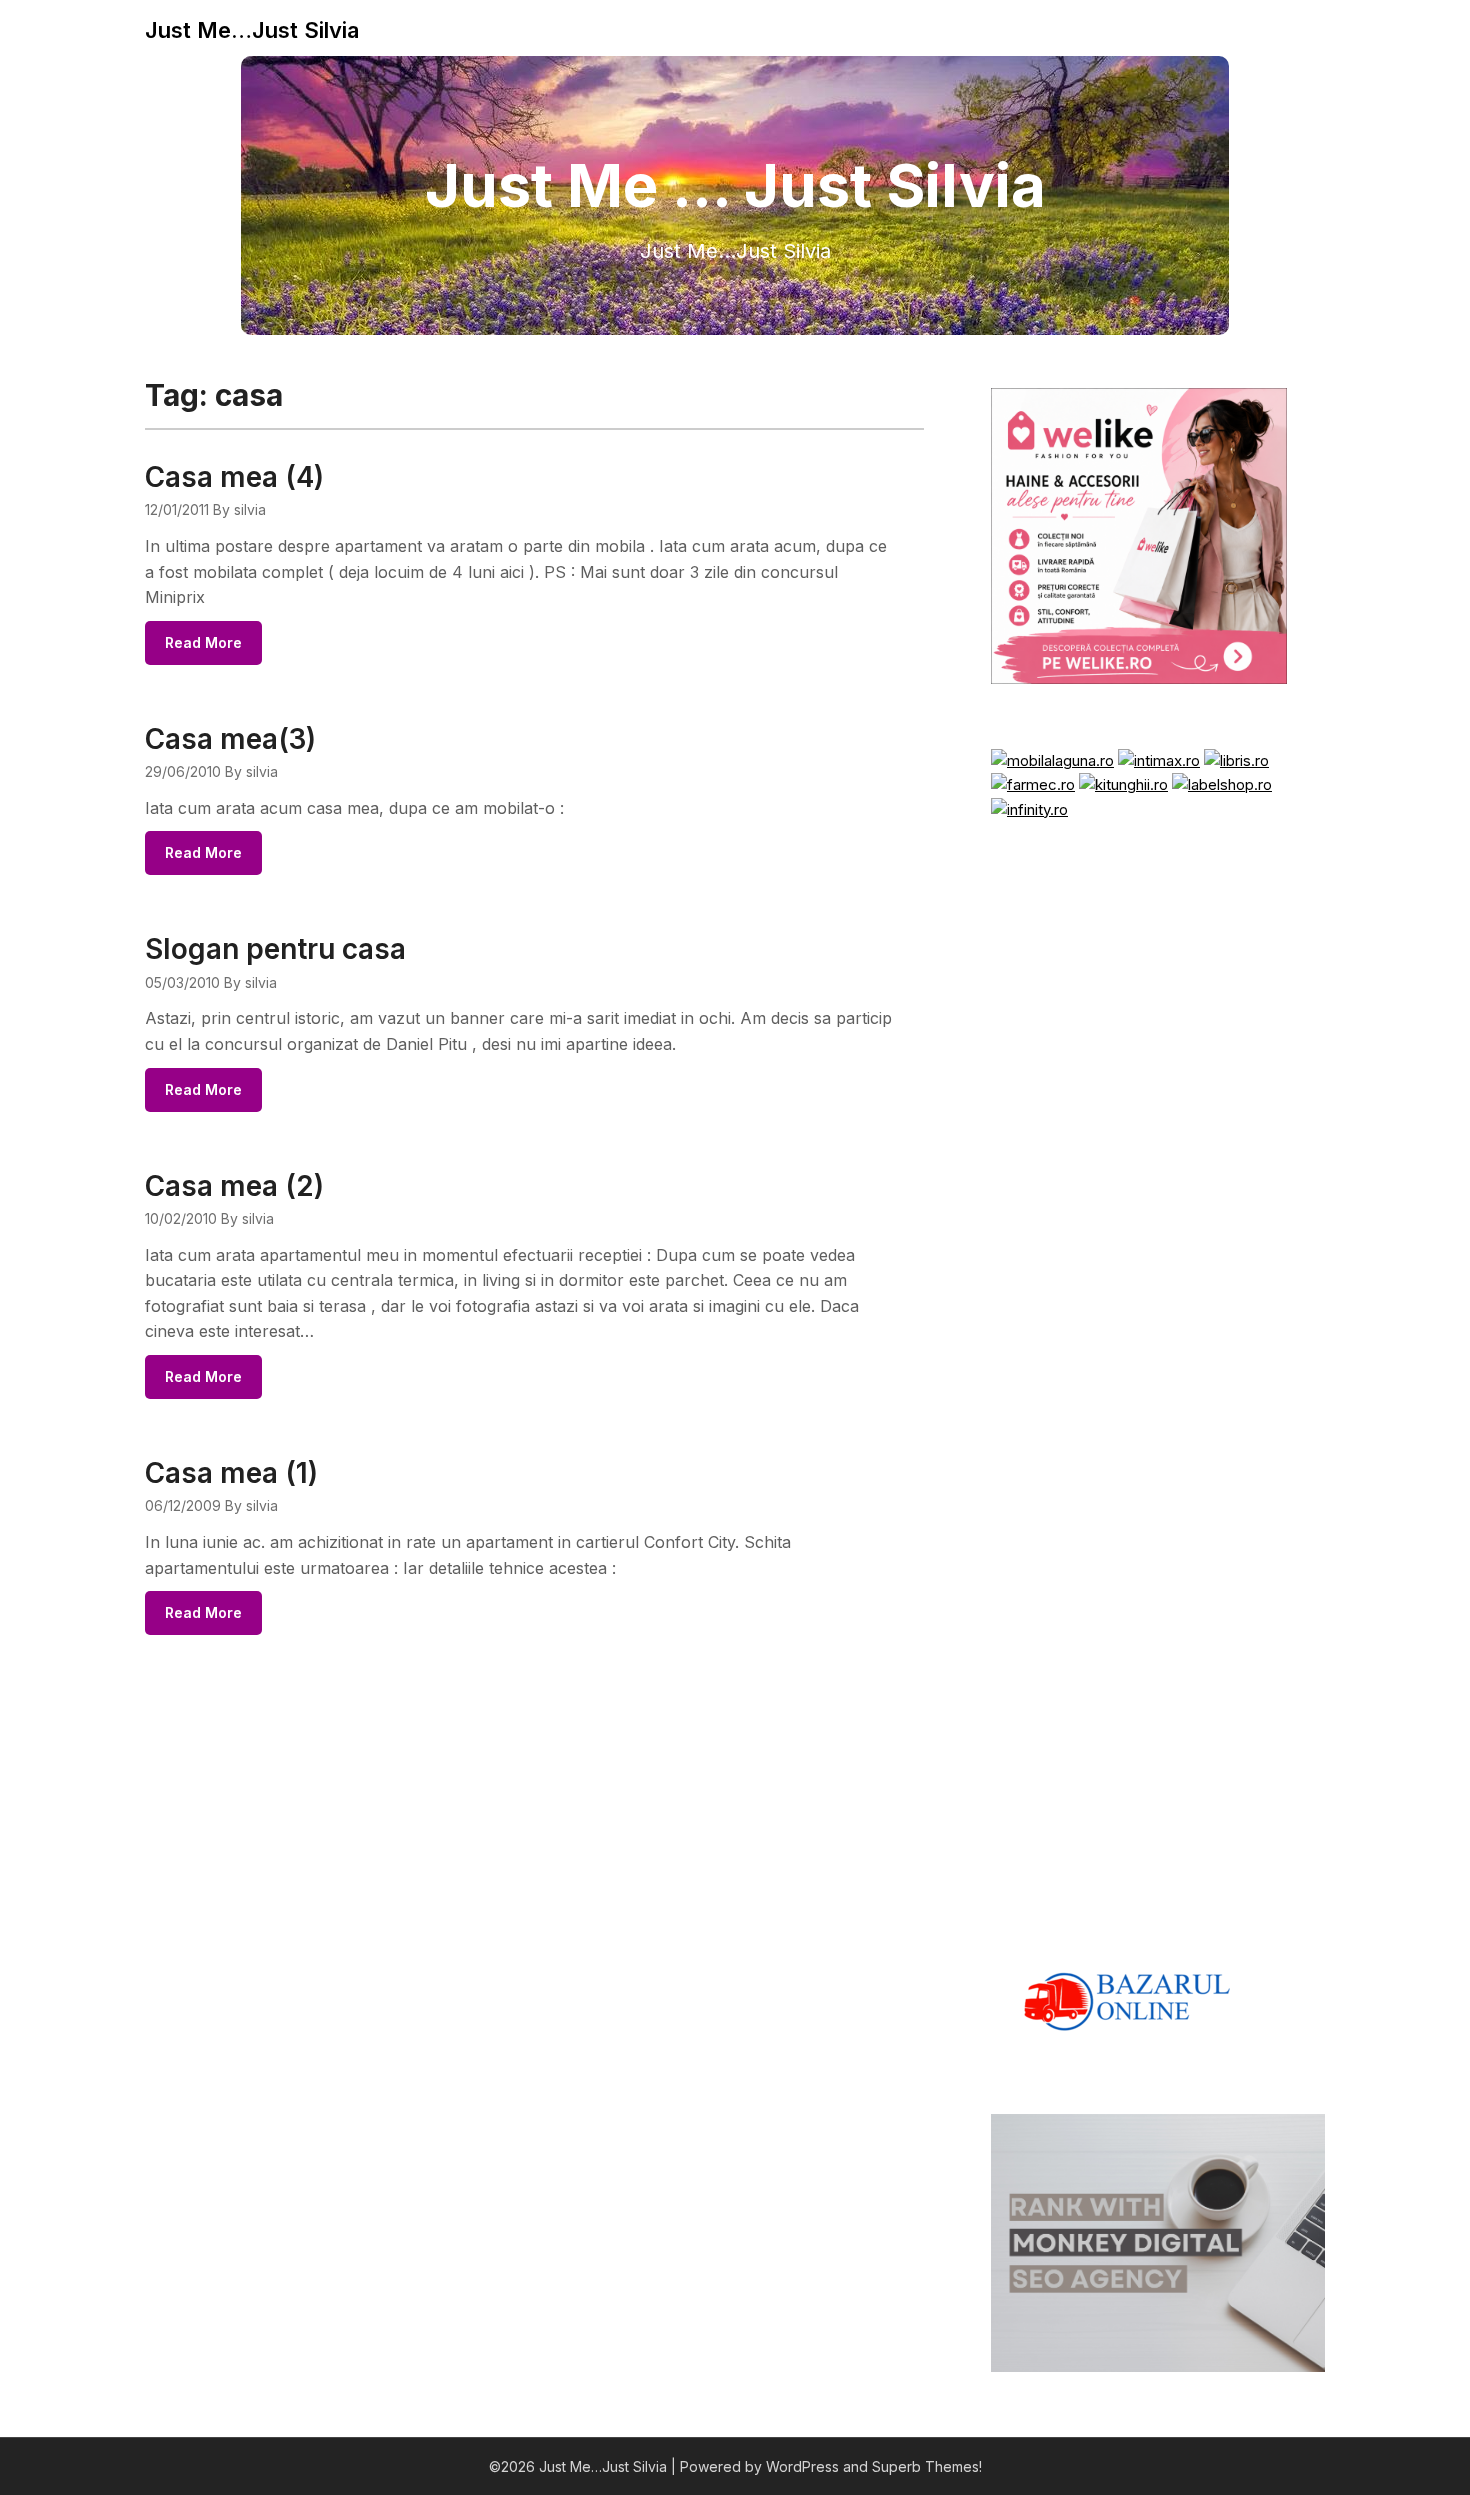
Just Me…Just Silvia (252, 30)
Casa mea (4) (234, 477)
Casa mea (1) (231, 1473)
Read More (203, 642)
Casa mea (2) (234, 1186)
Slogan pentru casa (275, 949)
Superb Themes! (927, 2466)
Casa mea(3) (230, 739)
